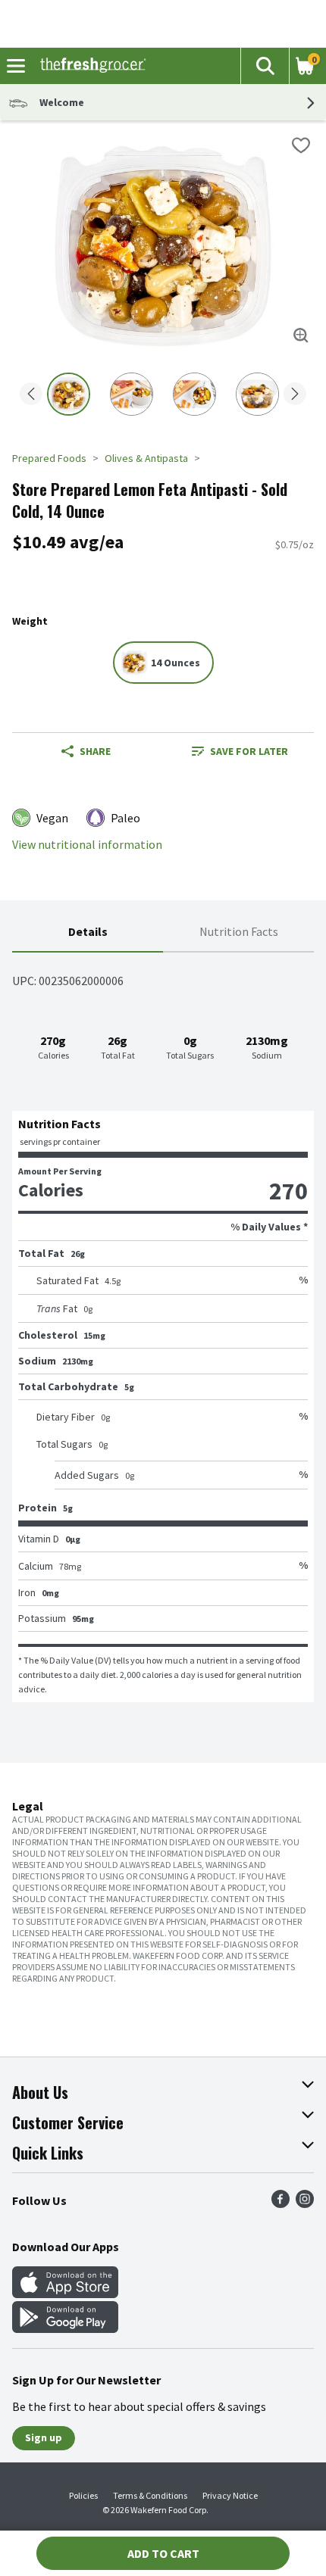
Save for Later (249, 751)
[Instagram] (305, 2203)
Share (95, 751)
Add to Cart (163, 2553)
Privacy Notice (230, 2495)
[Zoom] (301, 335)
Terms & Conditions (150, 2495)
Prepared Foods (49, 458)
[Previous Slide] (31, 395)
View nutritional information (87, 845)
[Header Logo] (90, 66)
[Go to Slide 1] (69, 394)
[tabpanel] (163, 1327)
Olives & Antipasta (146, 458)
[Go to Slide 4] (257, 394)
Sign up (44, 2437)
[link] (240, 751)
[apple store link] (65, 2294)
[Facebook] (281, 2203)
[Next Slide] (295, 395)
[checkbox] (301, 145)
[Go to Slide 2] (132, 394)
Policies (83, 2495)
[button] (265, 66)
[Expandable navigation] (16, 66)
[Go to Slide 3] (194, 394)
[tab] (88, 932)
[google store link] (65, 2328)
